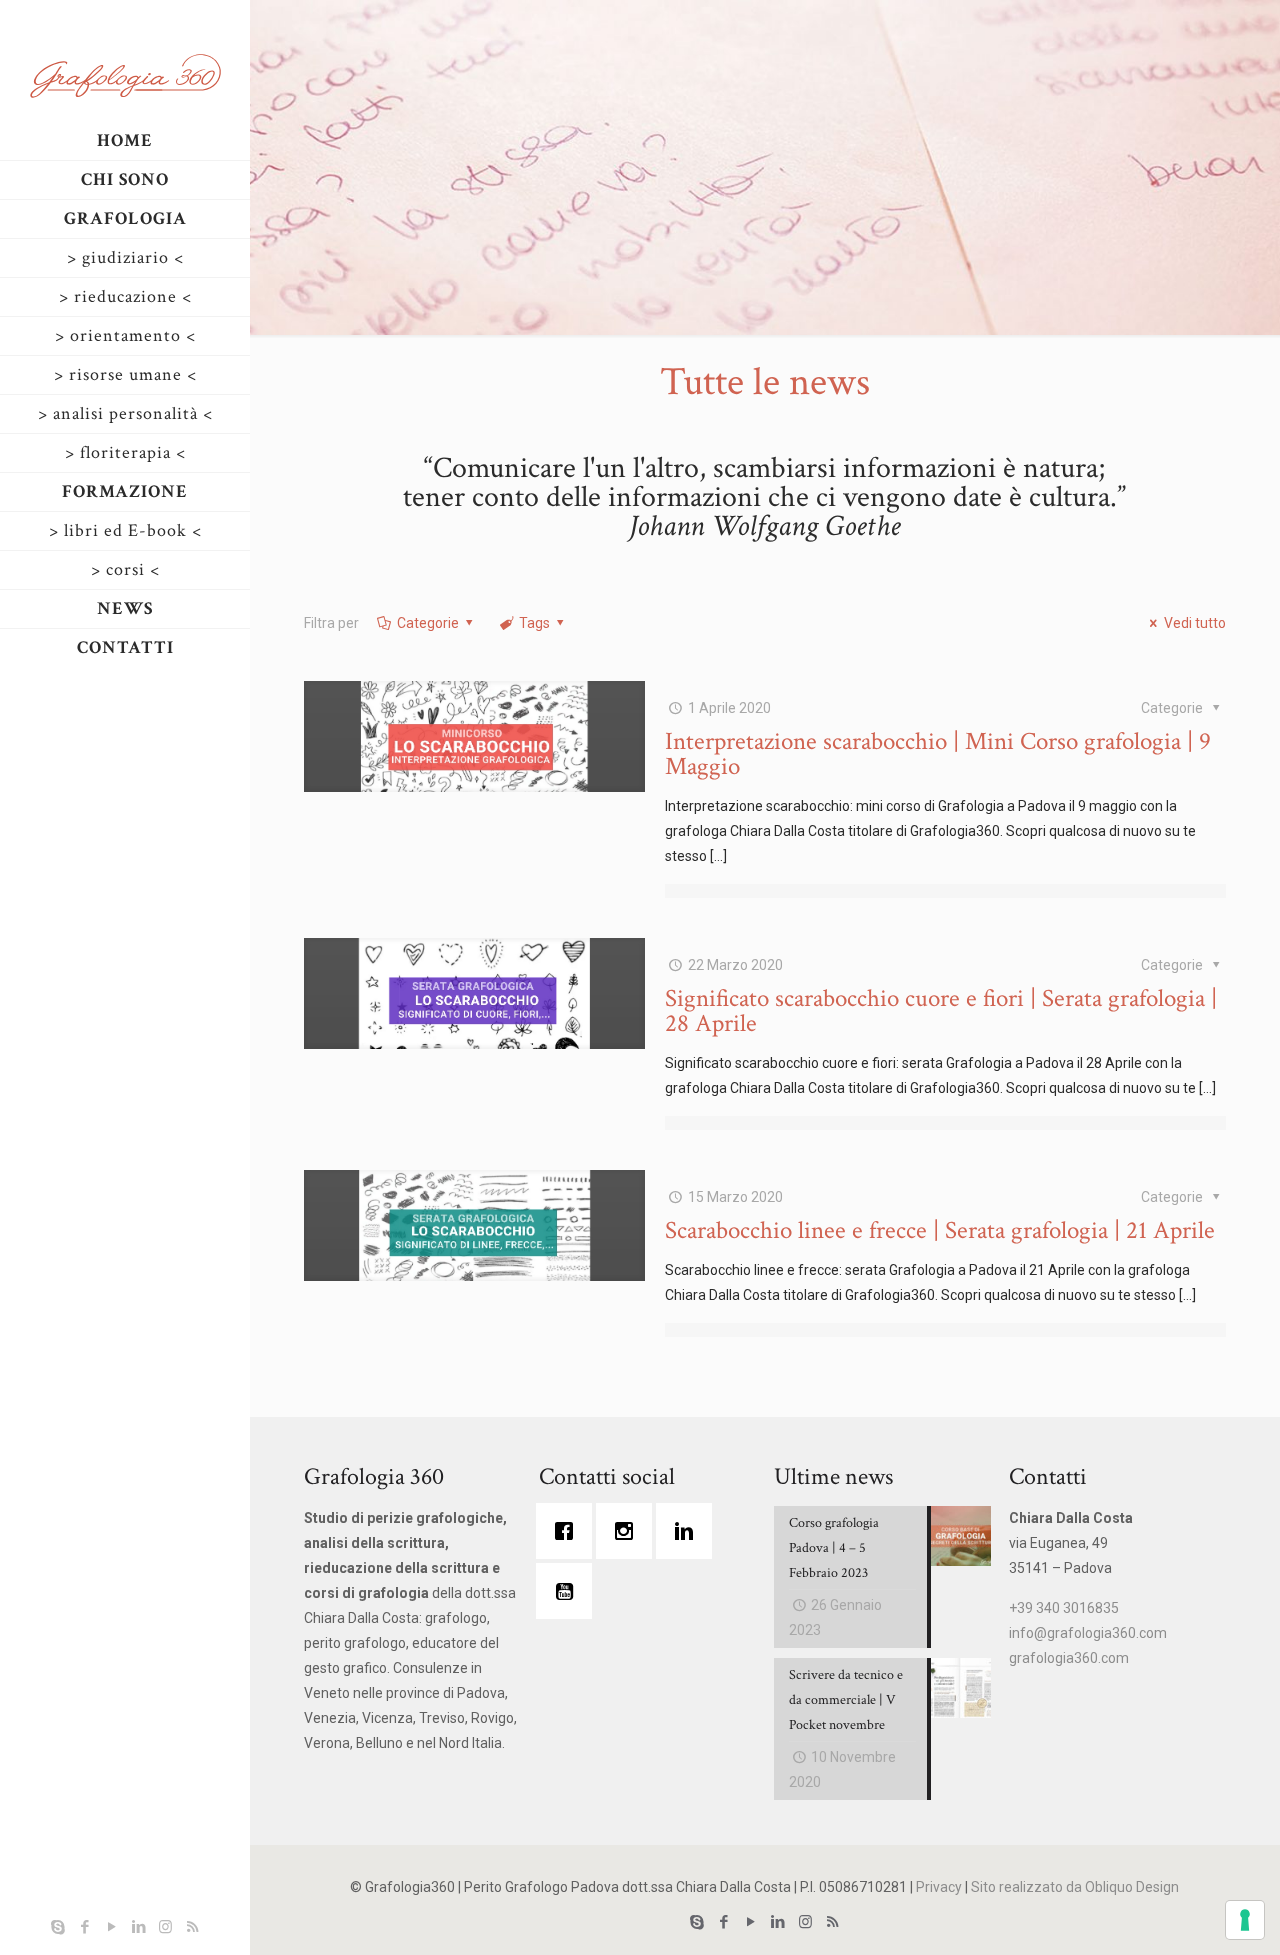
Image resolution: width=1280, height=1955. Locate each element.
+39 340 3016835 (1064, 1608)
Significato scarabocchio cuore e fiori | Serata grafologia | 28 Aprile (941, 1011)
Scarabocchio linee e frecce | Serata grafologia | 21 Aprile (940, 1230)
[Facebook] (84, 1927)
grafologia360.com (1069, 1658)
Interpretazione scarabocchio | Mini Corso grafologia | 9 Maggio (938, 754)
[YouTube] (111, 1927)
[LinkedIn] (138, 1927)
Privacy (939, 1887)
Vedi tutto (1195, 623)
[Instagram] (165, 1927)
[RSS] (192, 1927)
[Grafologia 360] (125, 75)
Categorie (428, 623)
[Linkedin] (689, 1531)
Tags (534, 623)
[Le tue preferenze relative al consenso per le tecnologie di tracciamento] (1245, 1920)
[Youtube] (569, 1591)
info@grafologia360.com (1088, 1633)
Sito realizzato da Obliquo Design (1075, 1887)
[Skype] (57, 1927)
